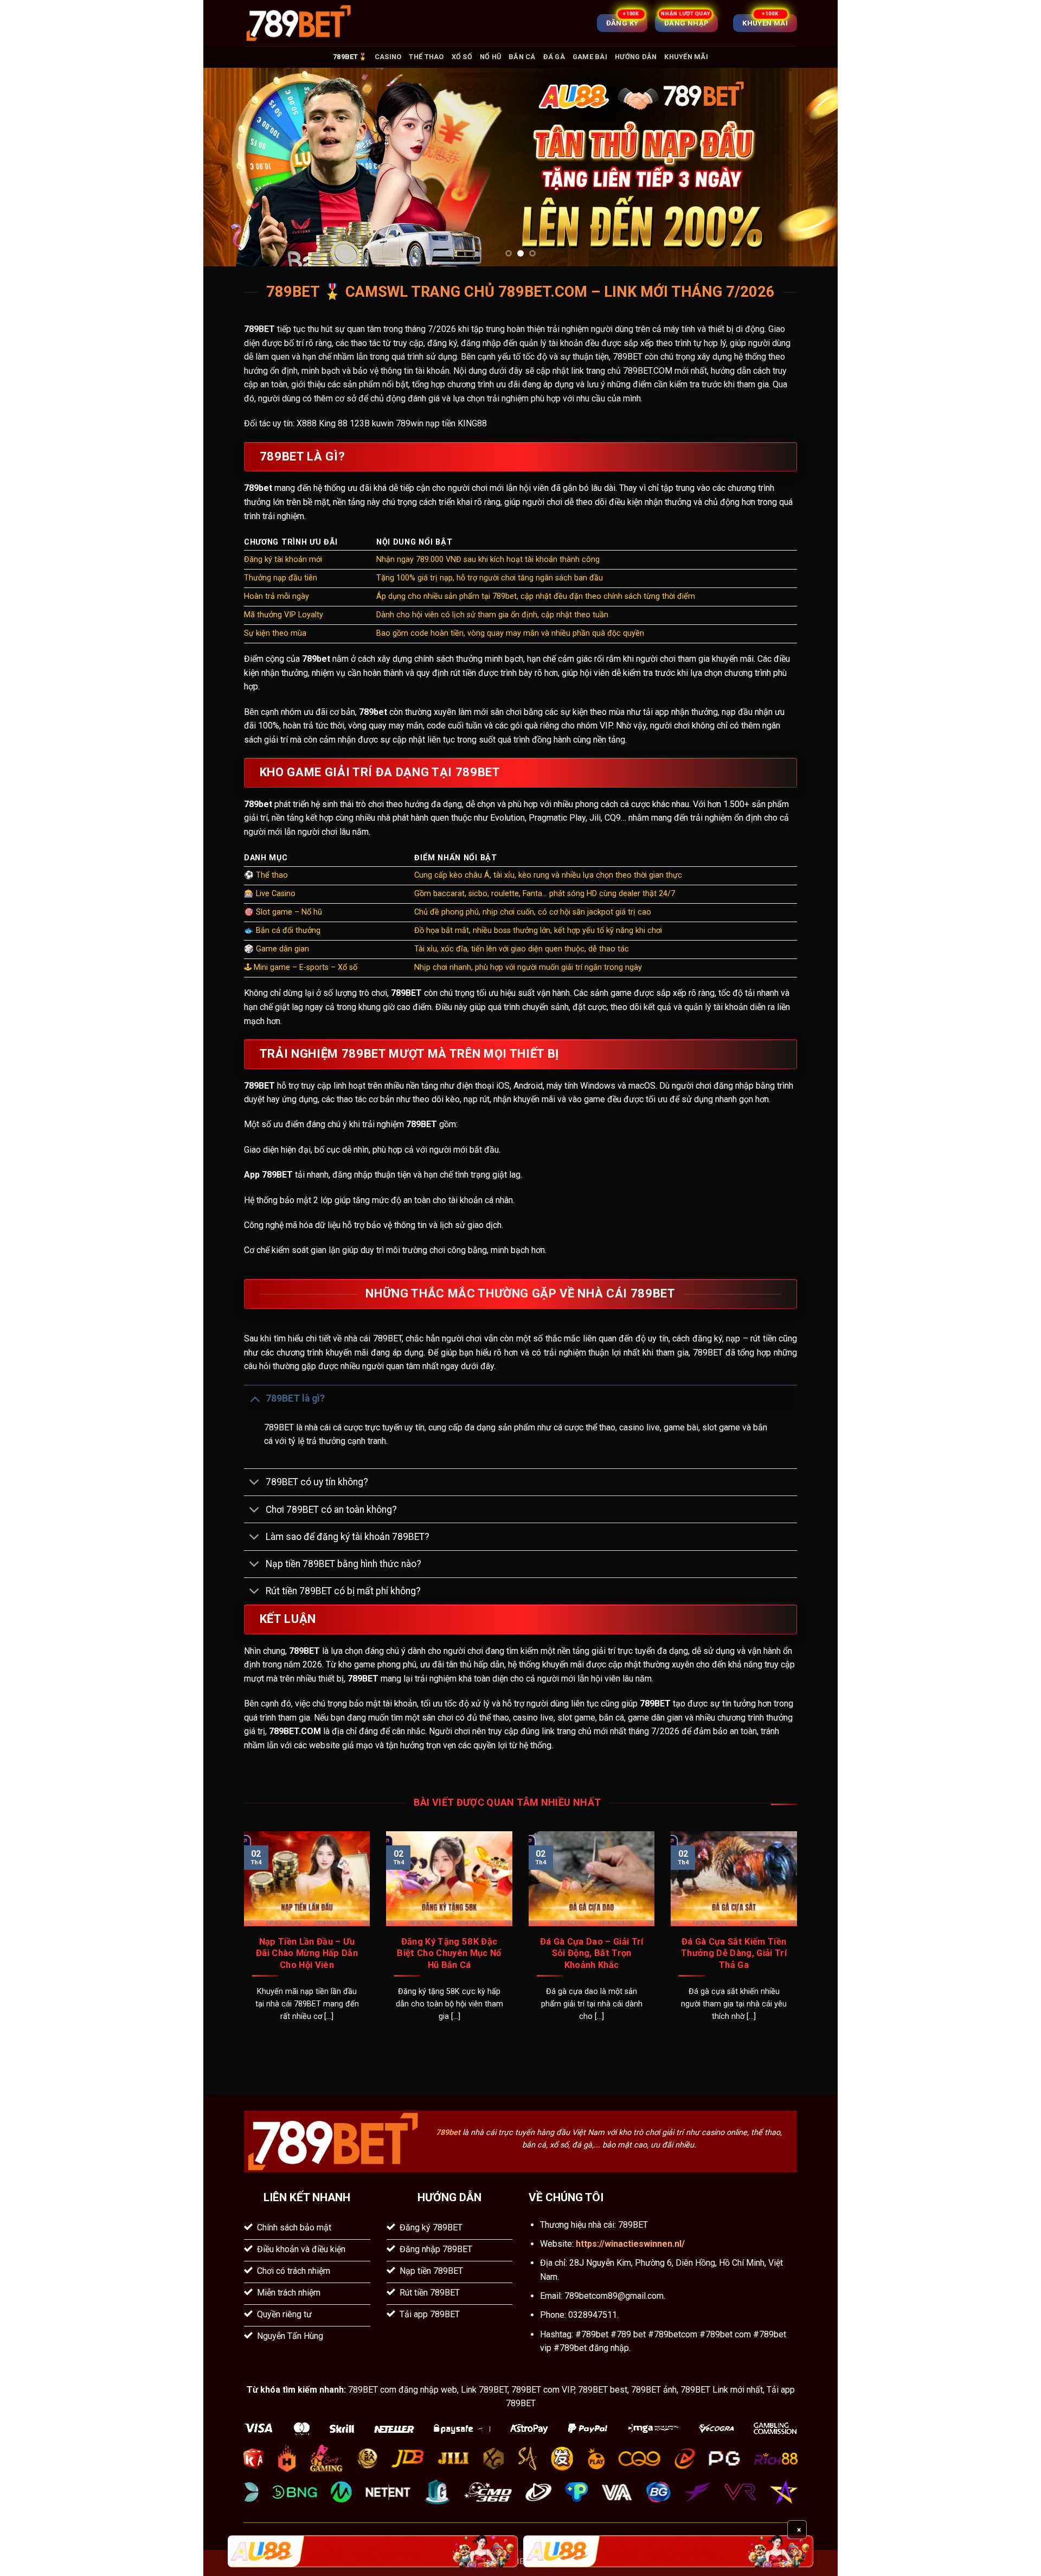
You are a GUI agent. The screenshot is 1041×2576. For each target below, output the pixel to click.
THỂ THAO (426, 57)
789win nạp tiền (426, 423)
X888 (307, 423)
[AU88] (373, 2551)
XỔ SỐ (462, 57)
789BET (259, 329)
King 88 (333, 423)
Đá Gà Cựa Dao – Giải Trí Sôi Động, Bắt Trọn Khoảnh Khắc (592, 1953)
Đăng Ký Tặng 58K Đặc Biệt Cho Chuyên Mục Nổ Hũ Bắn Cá (449, 1953)
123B (360, 423)
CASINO (388, 57)
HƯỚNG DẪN (636, 57)
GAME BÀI (590, 57)
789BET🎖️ (350, 57)
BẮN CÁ (522, 57)
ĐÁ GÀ (554, 57)
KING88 (472, 423)
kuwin (383, 423)
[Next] (811, 167)
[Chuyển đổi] (255, 1398)
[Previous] (230, 167)
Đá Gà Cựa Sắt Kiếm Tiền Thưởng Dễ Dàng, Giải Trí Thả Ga (734, 1953)
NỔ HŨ (490, 57)
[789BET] (298, 23)
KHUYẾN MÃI (686, 57)
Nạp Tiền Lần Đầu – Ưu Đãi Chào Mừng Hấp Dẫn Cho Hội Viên (307, 1953)
